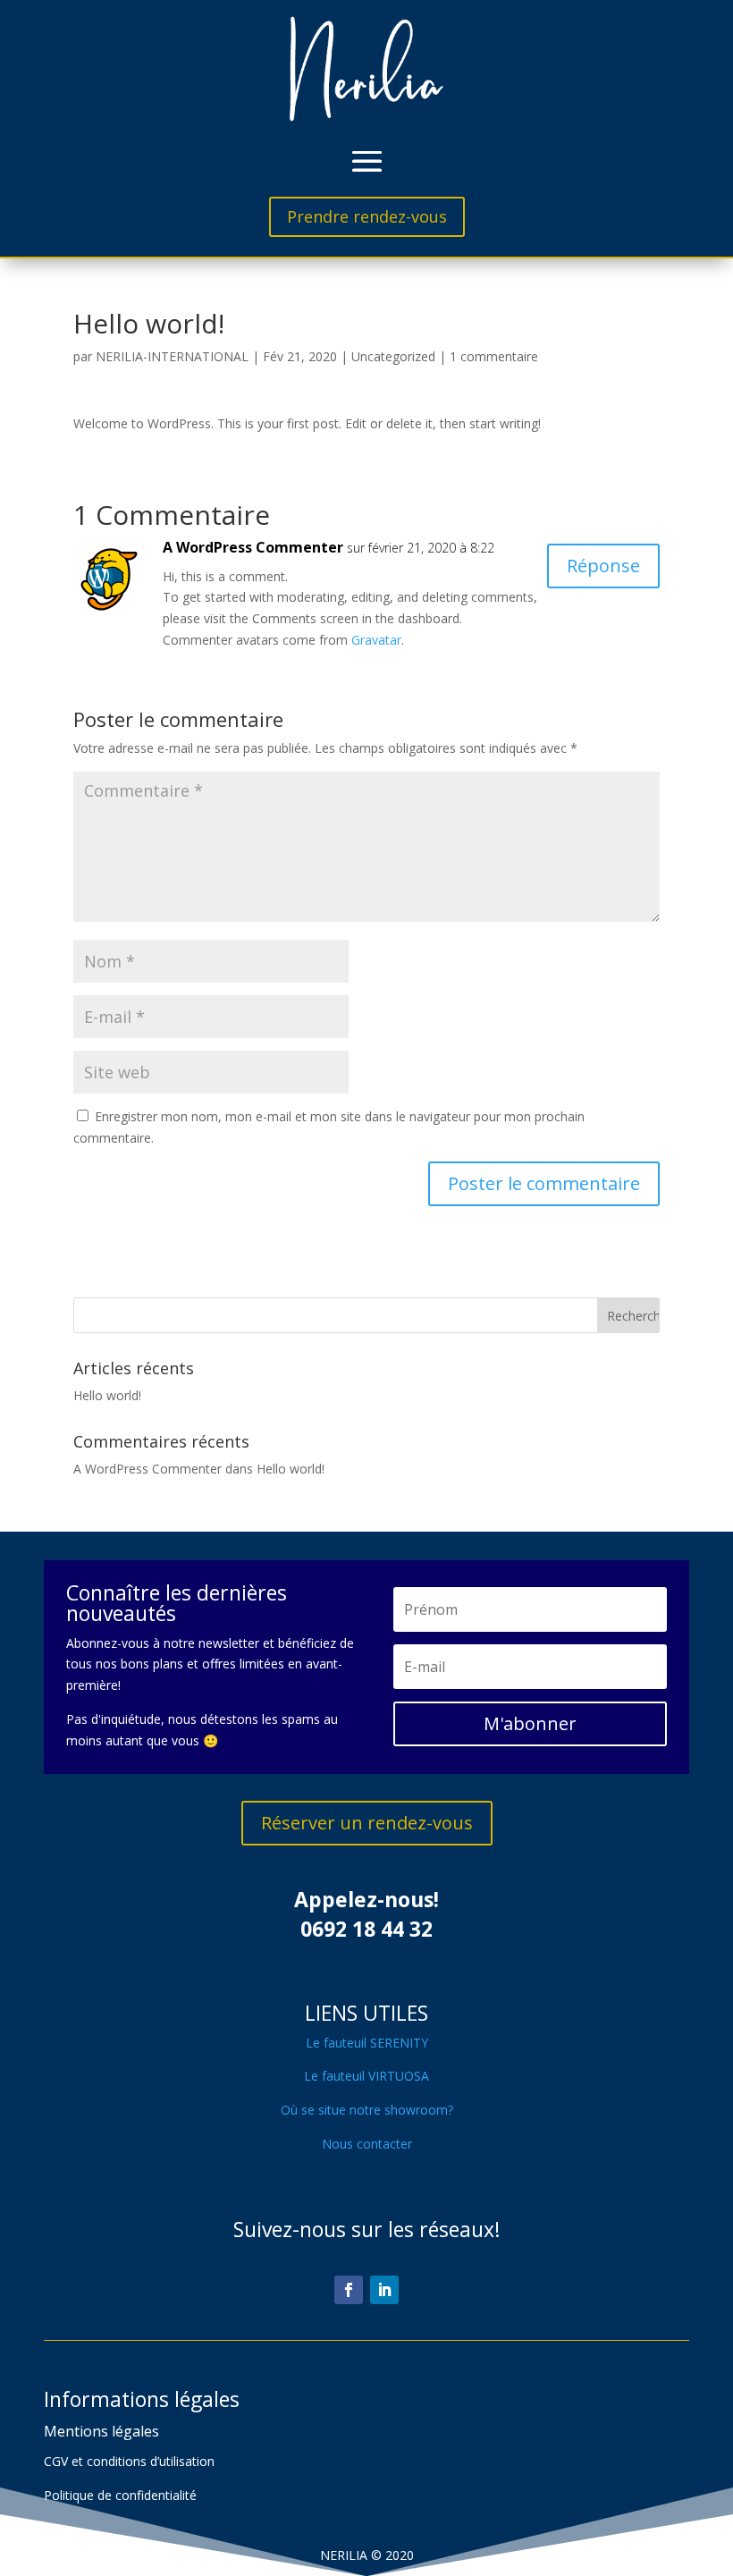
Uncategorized (393, 356)
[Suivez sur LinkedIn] (384, 2290)
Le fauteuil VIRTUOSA (366, 2076)
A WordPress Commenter (253, 547)
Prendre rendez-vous (367, 216)
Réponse (603, 566)
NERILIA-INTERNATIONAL (172, 356)
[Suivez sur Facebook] (349, 2290)
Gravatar (376, 640)
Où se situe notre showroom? (367, 2110)
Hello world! (107, 1395)
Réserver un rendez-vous (367, 1823)
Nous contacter (367, 2144)
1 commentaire (494, 356)
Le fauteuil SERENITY (367, 2043)
